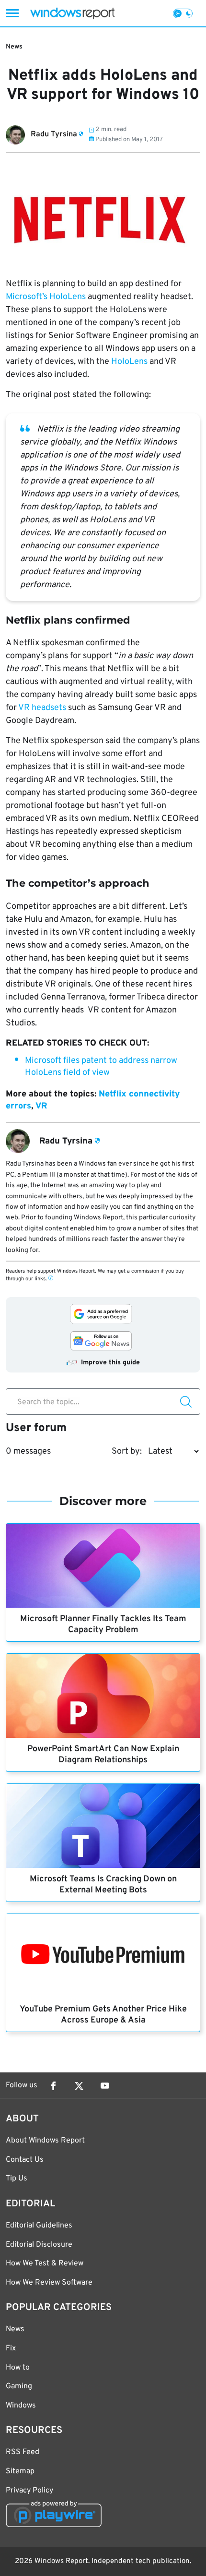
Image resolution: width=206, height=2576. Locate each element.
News (14, 47)
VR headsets (42, 708)
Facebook (53, 2086)
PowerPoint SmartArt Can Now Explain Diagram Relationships (103, 1755)
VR (41, 1106)
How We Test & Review (45, 2263)
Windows (21, 2406)
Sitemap (20, 2471)
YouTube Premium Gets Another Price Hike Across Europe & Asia (103, 2015)
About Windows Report (45, 2141)
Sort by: (127, 1451)
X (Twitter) (79, 2086)
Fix (11, 2348)
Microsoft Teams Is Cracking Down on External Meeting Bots (103, 1885)
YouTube (105, 2086)
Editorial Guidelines (39, 2226)
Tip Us (17, 2179)
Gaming (19, 2386)
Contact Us (25, 2160)
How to (18, 2368)
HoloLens (129, 362)
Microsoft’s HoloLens (46, 297)
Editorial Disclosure (39, 2245)
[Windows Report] (72, 13)
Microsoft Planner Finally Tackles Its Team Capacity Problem (103, 1625)
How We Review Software (49, 2283)
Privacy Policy (29, 2491)
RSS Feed (23, 2452)
